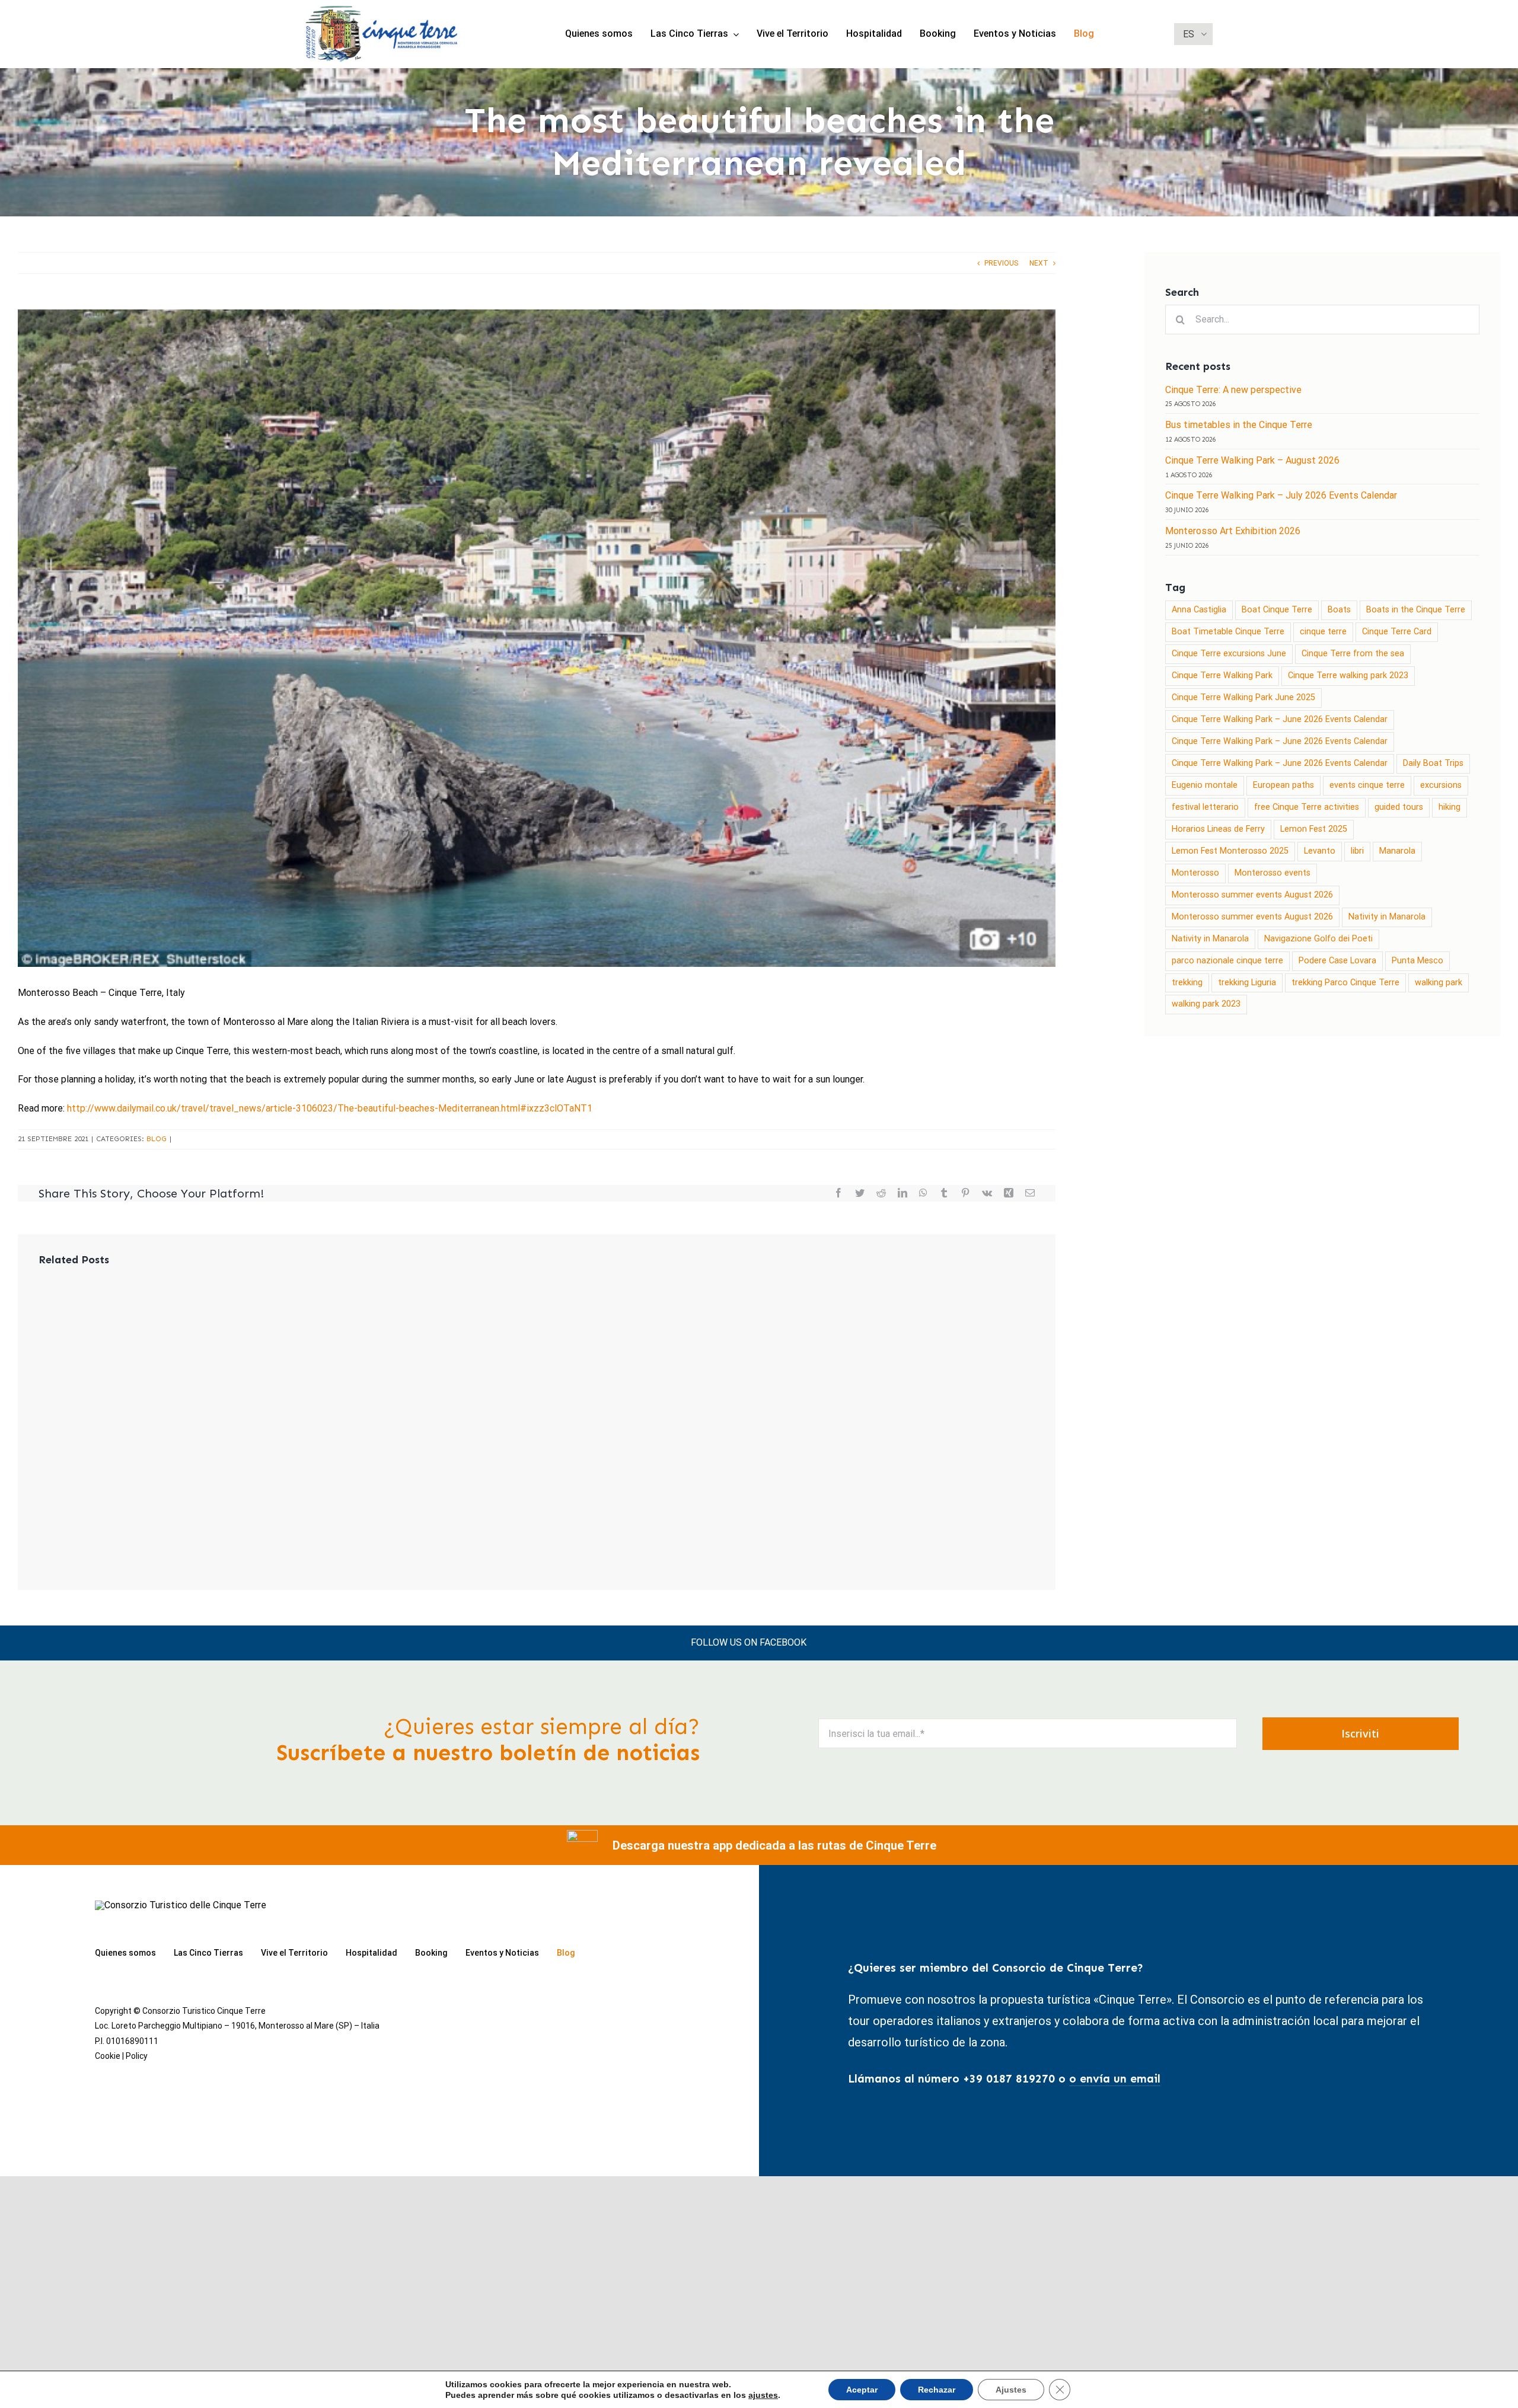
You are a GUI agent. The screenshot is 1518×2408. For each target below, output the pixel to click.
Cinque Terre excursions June (1229, 654)
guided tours (1399, 807)
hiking (1450, 807)
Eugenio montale (1205, 785)
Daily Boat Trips (1433, 763)
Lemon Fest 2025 (1314, 829)
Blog (157, 1139)
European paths (1283, 785)
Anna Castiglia (1199, 610)
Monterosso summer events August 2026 (1252, 895)
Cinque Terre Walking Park (1222, 676)
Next (1039, 263)
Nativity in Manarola (1387, 917)
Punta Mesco (1417, 961)
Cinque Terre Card (1397, 632)
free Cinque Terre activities (1307, 807)
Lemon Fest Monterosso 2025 (1230, 851)
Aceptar (862, 2390)
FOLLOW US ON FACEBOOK (749, 1642)
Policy (137, 2056)
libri (1357, 851)
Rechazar (937, 2390)
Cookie (108, 2056)
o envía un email (1115, 2079)
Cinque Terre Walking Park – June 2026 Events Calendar (1280, 719)
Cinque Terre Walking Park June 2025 (1243, 697)
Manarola (1397, 851)
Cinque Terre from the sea (1353, 654)
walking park (1439, 983)
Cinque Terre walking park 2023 (1348, 676)
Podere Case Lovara (1337, 961)
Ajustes (1011, 2390)
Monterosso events (1273, 873)
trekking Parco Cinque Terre (1345, 983)
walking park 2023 (1206, 1004)
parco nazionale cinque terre (1227, 961)
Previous (1001, 263)
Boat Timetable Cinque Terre (1228, 632)
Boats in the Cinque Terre (1416, 610)
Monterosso (1195, 873)
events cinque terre (1367, 785)
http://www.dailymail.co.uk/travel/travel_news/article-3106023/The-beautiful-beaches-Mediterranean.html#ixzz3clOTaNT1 (330, 1108)
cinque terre (1323, 632)
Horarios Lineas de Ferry (1218, 829)
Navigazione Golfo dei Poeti (1318, 939)
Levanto (1320, 851)
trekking (1187, 983)
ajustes (763, 2395)
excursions (1441, 785)
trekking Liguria (1247, 983)
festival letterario (1205, 807)
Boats (1339, 610)
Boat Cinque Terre (1277, 610)
